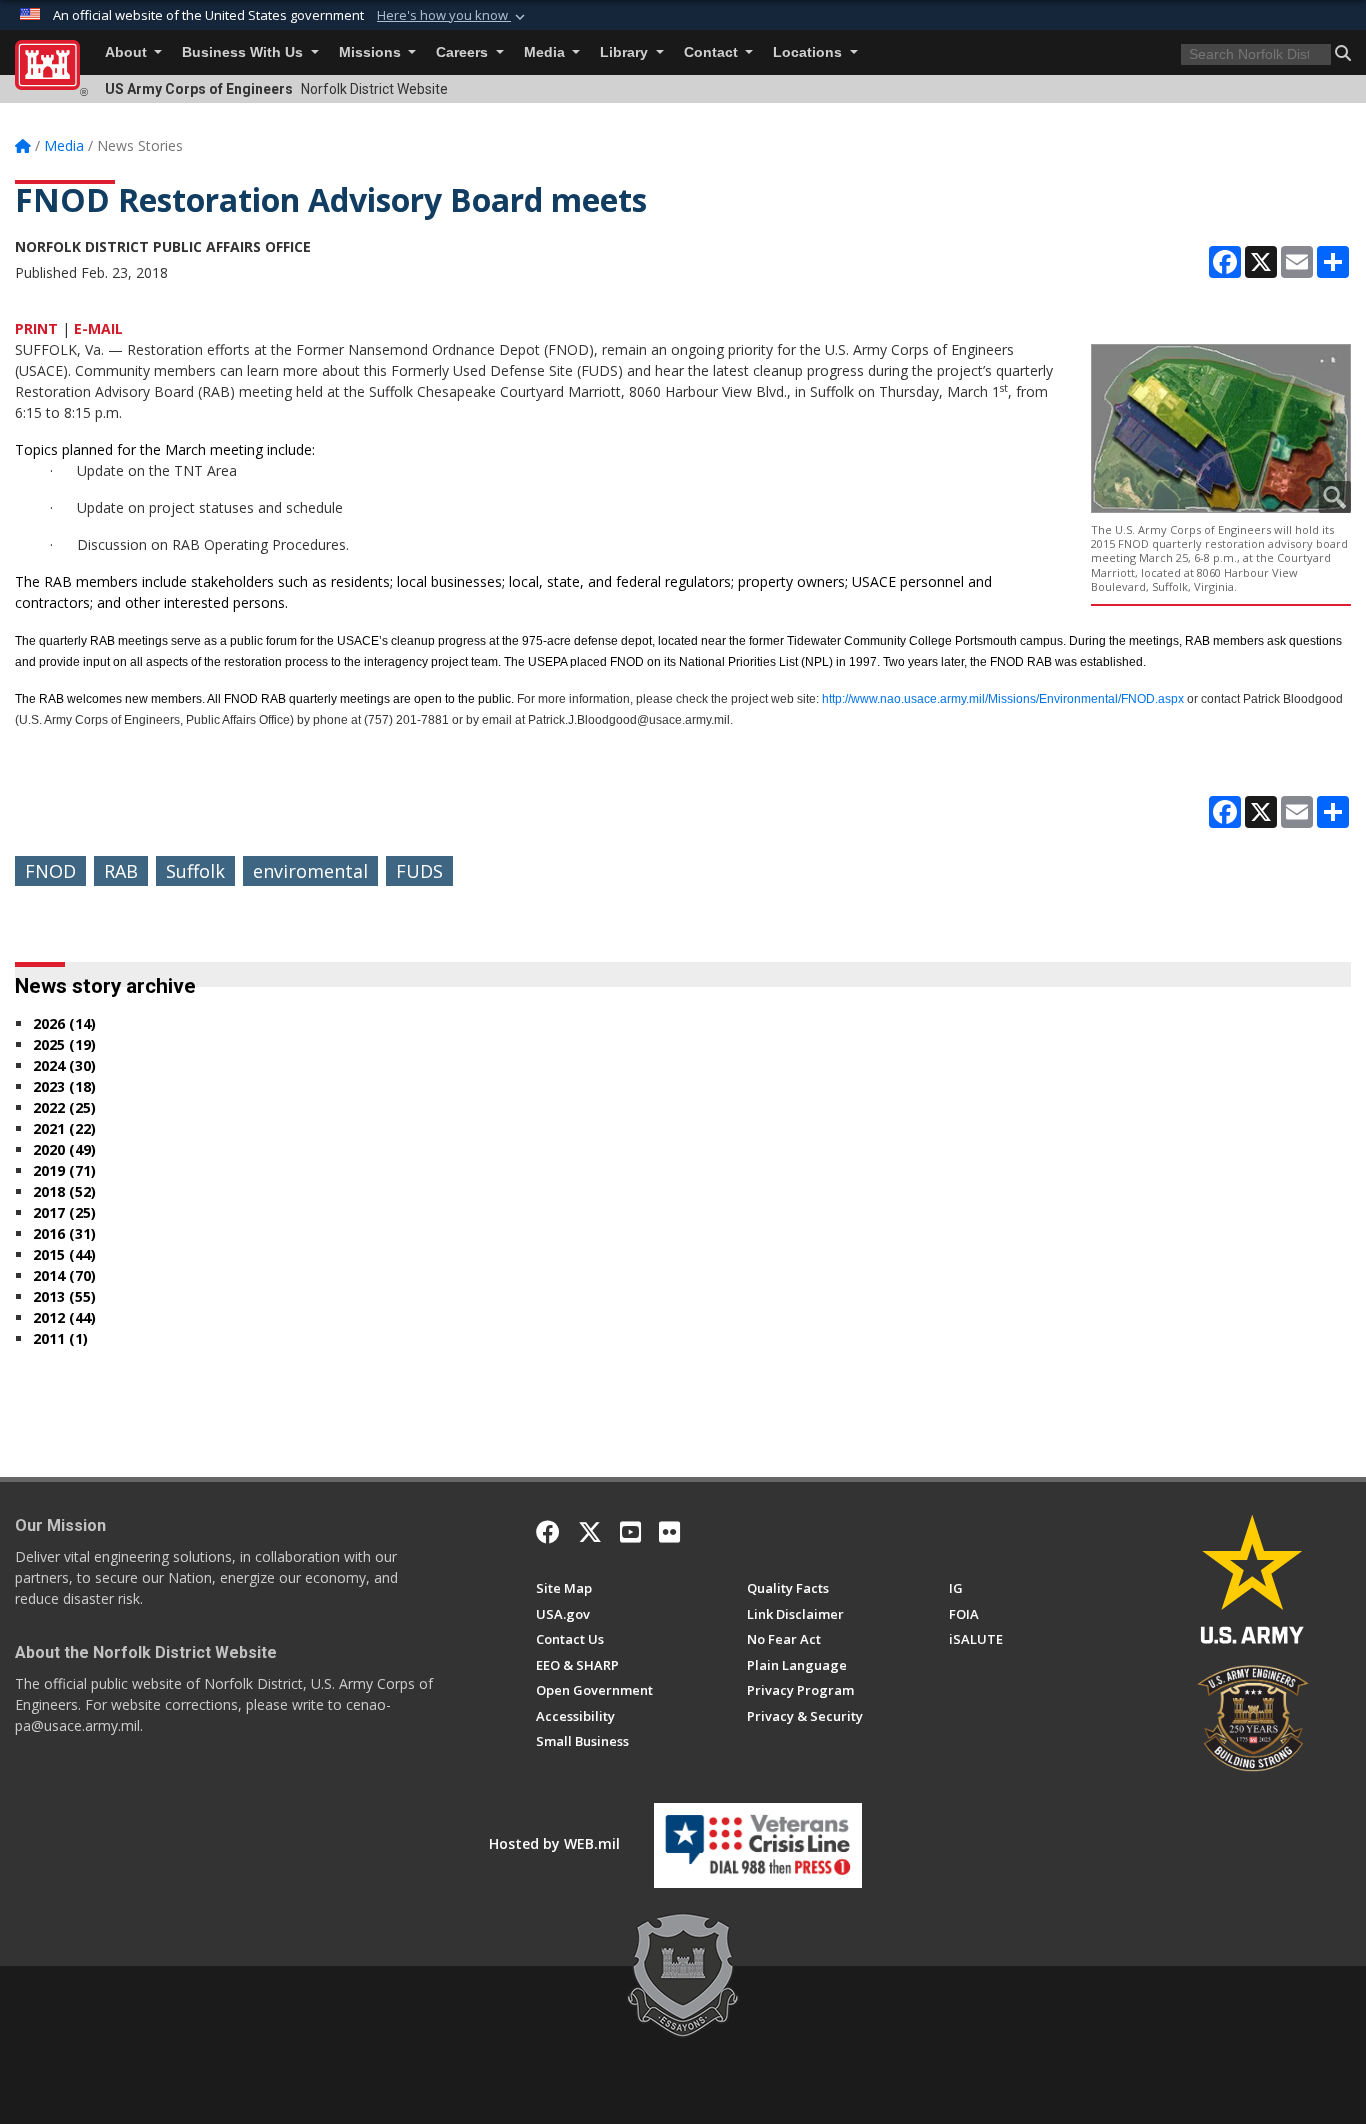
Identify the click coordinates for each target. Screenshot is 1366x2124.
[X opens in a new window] (590, 1532)
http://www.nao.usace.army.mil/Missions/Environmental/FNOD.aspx (1003, 699)
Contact (713, 52)
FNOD (50, 871)
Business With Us (244, 52)
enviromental (310, 871)
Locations (809, 52)
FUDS (419, 871)
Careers (464, 52)
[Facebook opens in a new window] (548, 1532)
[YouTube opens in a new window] (630, 1532)
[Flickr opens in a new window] (669, 1532)
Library (626, 52)
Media (546, 52)
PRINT (36, 328)
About (128, 52)
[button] (453, 16)
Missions (372, 52)
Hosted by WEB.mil (554, 1843)
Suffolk (195, 871)
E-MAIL (98, 328)
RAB (121, 871)
